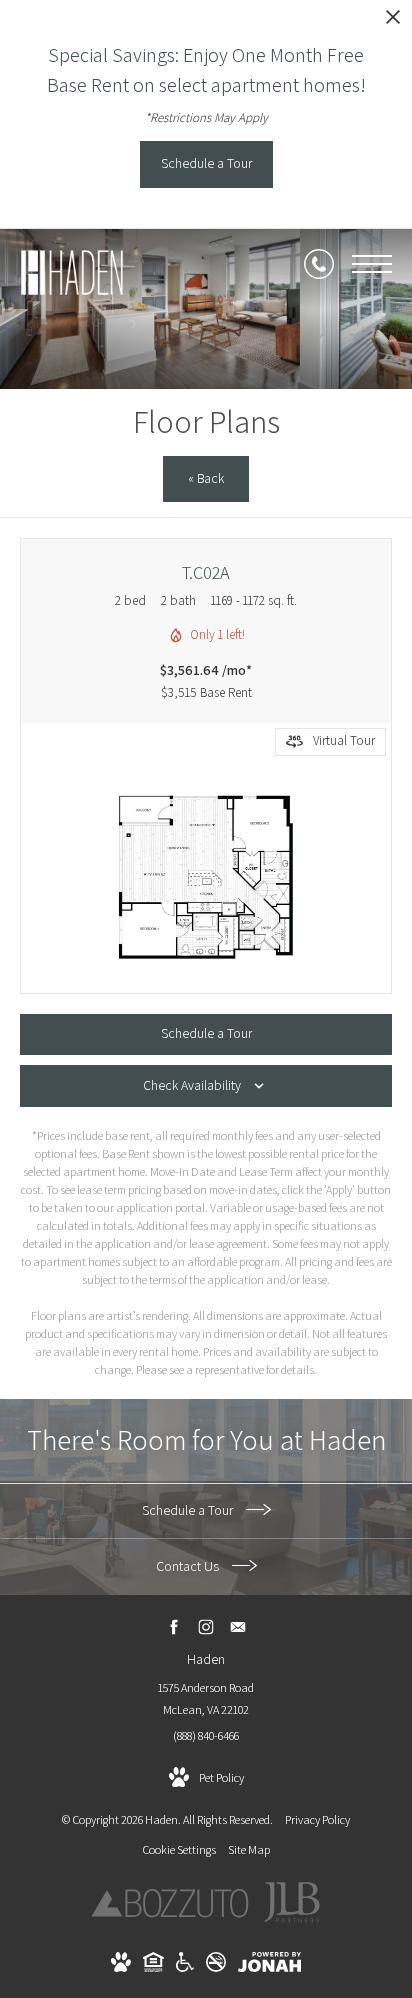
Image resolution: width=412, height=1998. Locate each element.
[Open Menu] (372, 264)
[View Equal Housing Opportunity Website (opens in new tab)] (153, 1967)
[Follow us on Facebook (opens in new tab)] (174, 1627)
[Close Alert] (393, 22)
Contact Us (189, 1566)
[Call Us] (319, 264)
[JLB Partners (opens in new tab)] (292, 1920)
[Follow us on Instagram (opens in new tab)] (206, 1627)
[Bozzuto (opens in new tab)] (170, 1913)
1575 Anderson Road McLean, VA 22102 (206, 1698)
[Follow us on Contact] (238, 1627)
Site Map (249, 1849)
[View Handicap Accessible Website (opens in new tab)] (185, 1967)
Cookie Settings (179, 1849)
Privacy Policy (317, 1819)
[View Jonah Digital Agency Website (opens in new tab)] (269, 1965)
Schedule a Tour (189, 1510)
